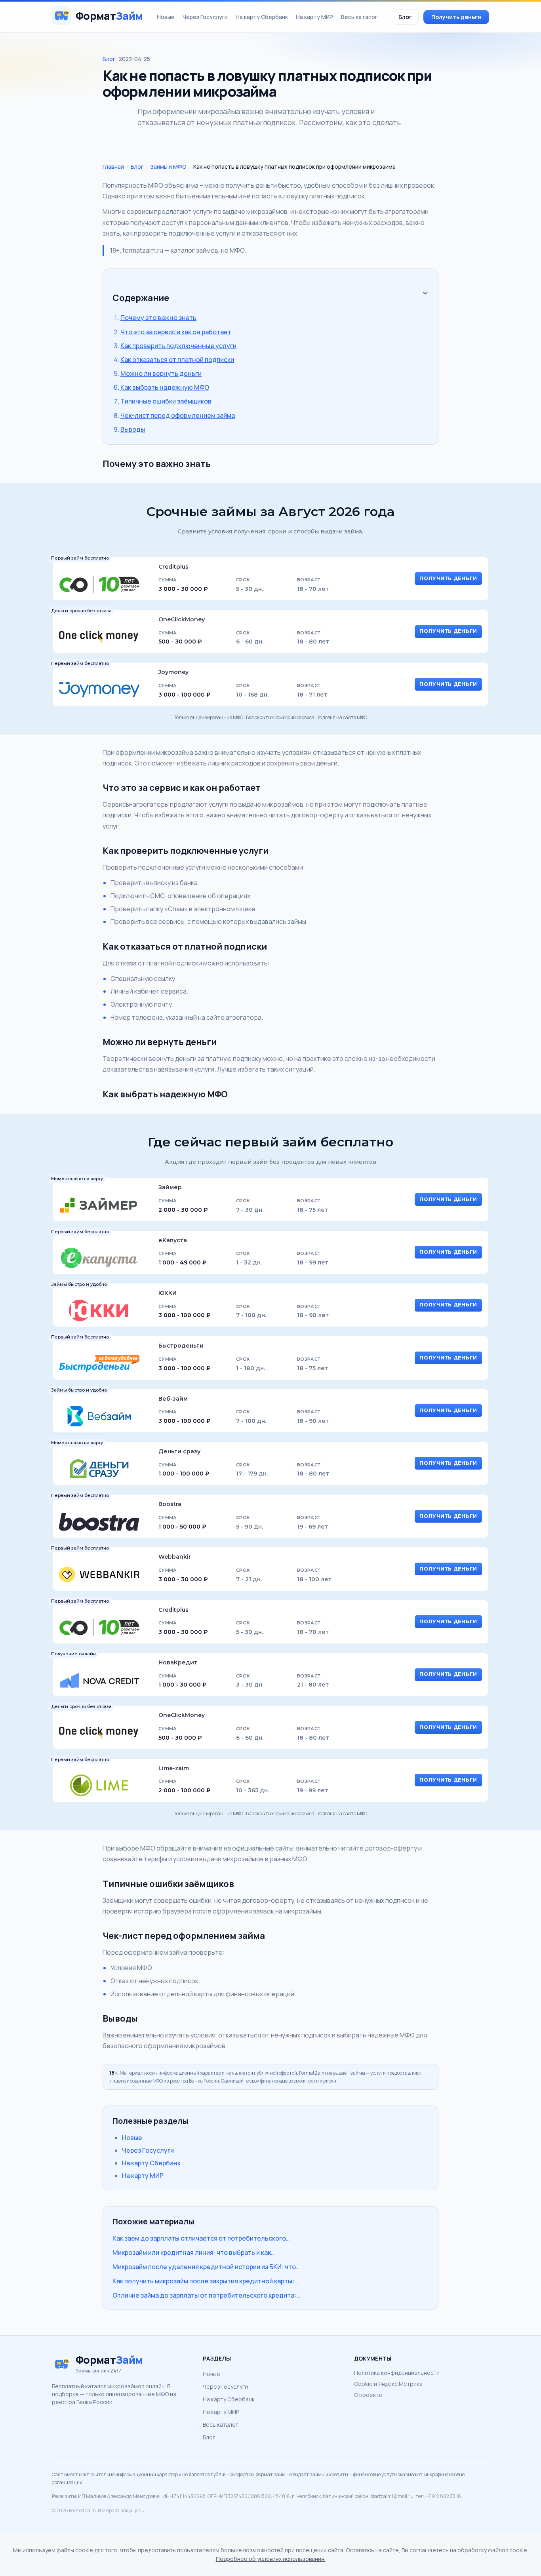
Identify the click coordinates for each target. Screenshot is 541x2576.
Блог (405, 17)
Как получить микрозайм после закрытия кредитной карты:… (205, 2281)
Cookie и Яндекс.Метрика (388, 2384)
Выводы (133, 429)
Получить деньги (456, 17)
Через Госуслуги (205, 17)
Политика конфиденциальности (397, 2373)
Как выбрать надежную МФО (165, 387)
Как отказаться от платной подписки (177, 360)
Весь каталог (359, 17)
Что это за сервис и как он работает (176, 332)
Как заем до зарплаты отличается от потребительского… (201, 2238)
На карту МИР (314, 17)
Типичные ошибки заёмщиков (166, 401)
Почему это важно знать (158, 318)
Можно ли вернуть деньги (161, 373)
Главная (113, 167)
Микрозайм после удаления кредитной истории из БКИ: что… (206, 2267)
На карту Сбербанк (262, 17)
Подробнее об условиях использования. (271, 2559)
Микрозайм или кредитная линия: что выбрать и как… (194, 2252)
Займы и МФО (168, 167)
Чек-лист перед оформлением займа (178, 415)
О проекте (368, 2395)
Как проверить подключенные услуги (178, 346)
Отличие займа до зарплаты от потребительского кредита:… (206, 2295)
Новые (166, 17)
